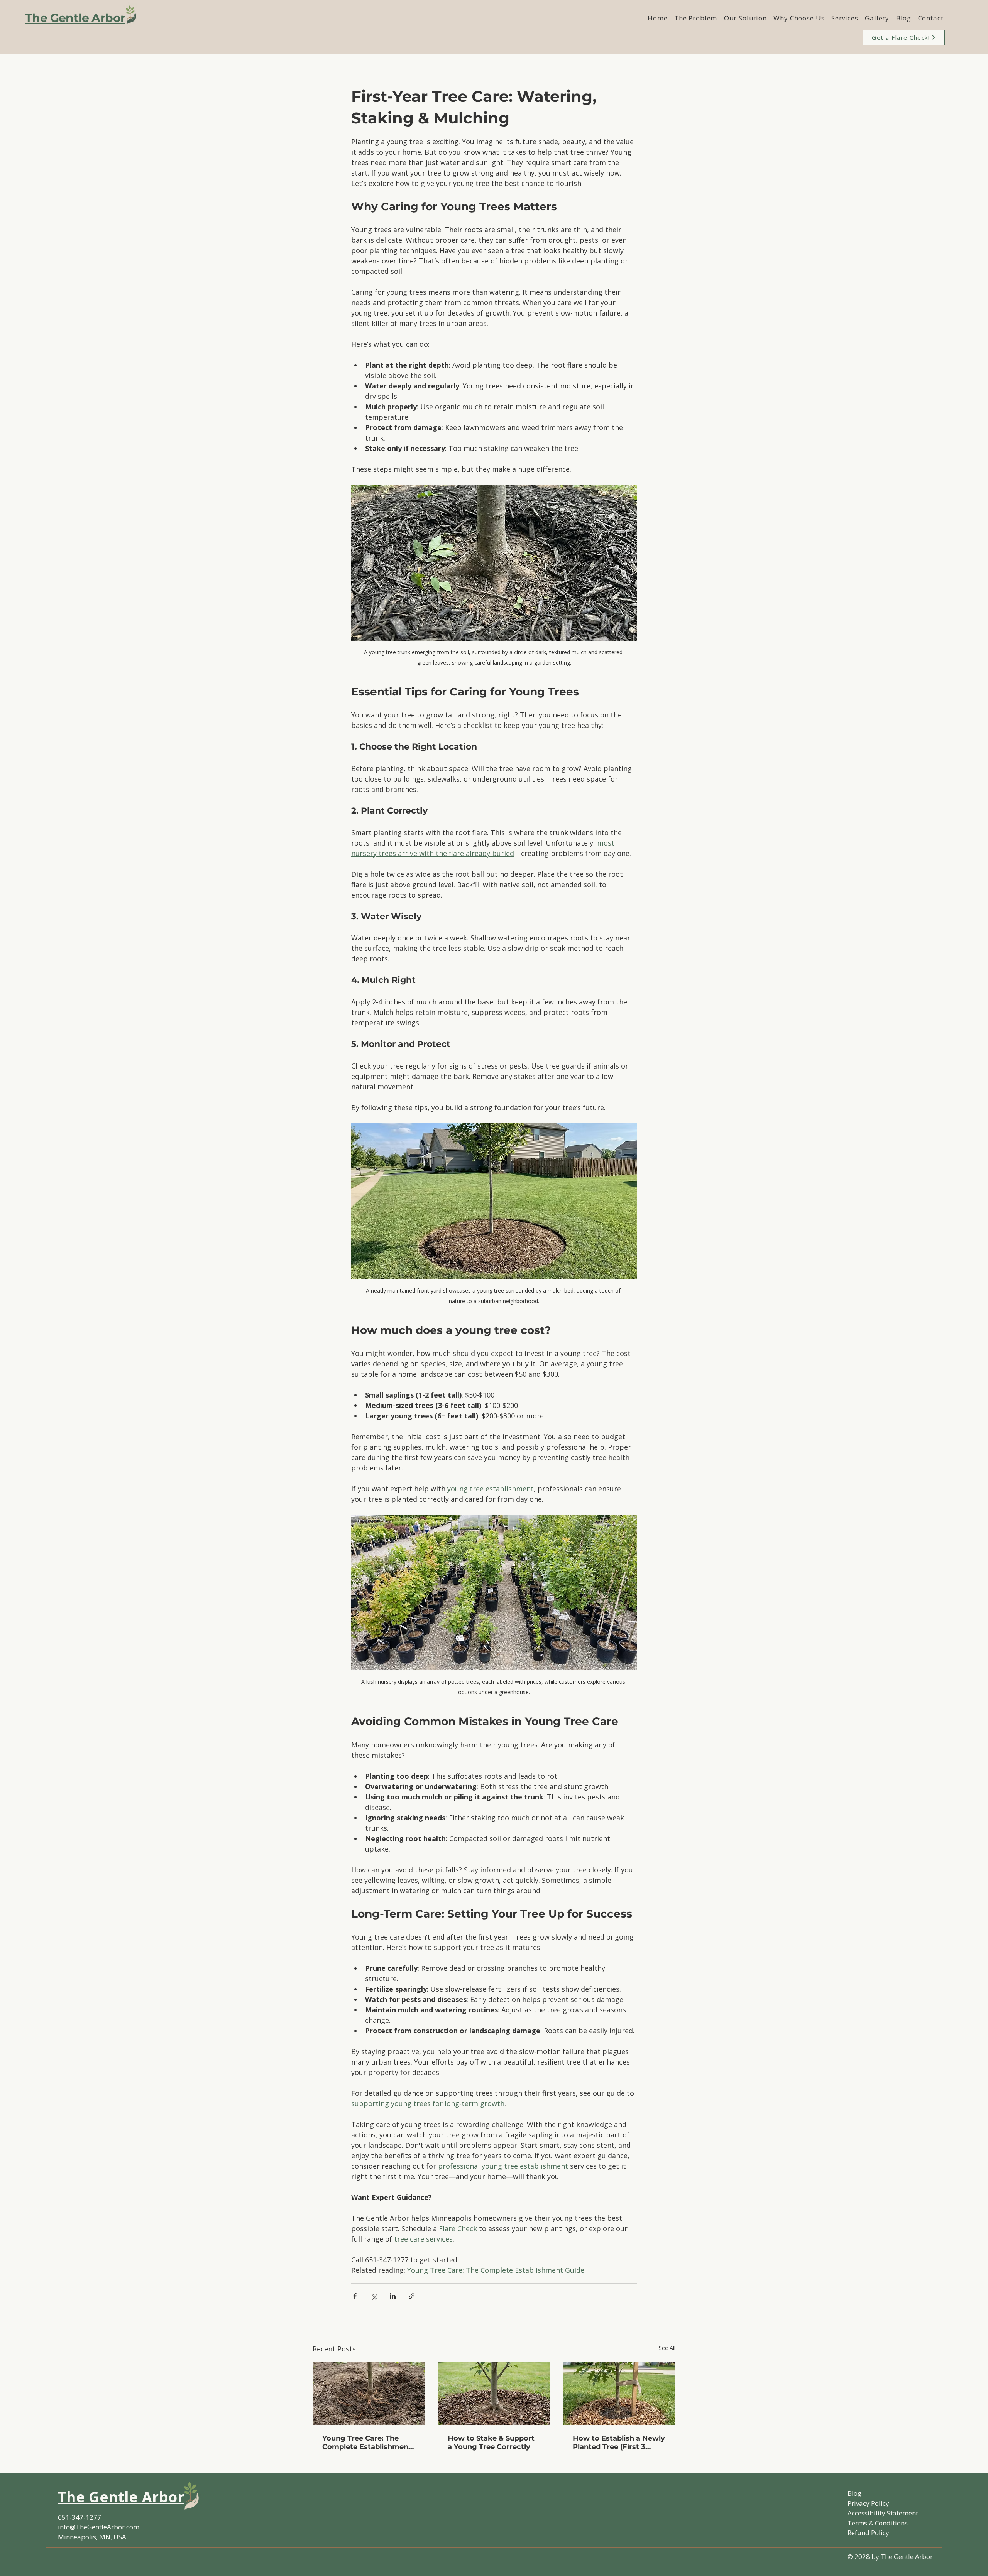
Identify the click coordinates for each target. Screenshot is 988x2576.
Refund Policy (868, 2533)
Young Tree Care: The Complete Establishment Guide (367, 2443)
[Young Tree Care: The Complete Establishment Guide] (369, 2394)
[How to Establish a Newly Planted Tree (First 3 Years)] (619, 2394)
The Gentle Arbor (75, 18)
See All (667, 2348)
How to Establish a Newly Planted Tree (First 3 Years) (619, 2443)
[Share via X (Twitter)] (374, 2296)
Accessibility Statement (883, 2513)
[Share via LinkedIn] (393, 2296)
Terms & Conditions (878, 2523)
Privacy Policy (868, 2503)
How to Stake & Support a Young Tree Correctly (491, 2443)
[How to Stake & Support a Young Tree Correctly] (494, 2394)
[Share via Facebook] (355, 2296)
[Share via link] (412, 2296)
